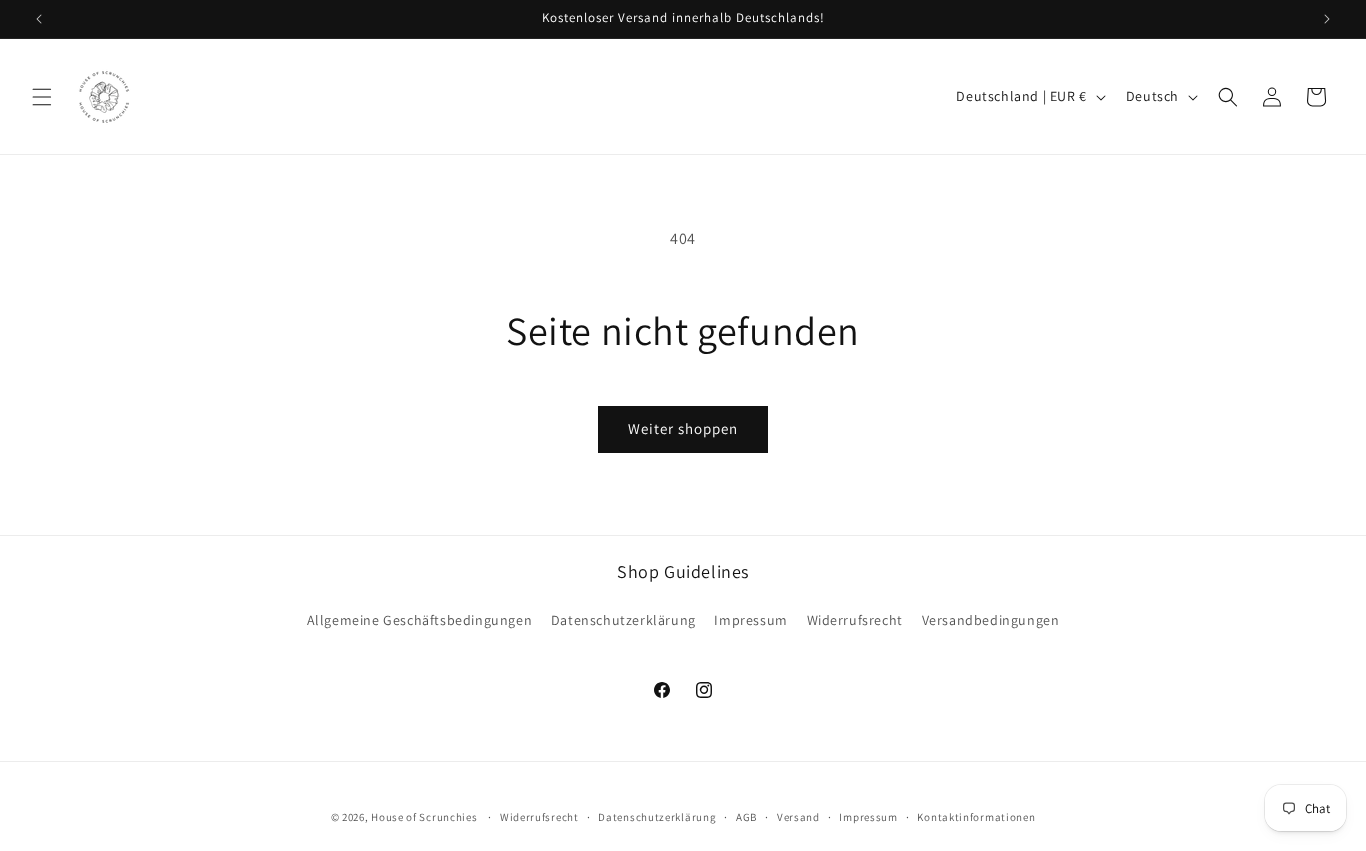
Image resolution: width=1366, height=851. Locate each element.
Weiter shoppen (683, 428)
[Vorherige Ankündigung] (39, 19)
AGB (746, 816)
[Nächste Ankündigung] (1327, 19)
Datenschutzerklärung (623, 620)
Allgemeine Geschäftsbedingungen (420, 620)
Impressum (750, 620)
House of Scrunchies (424, 817)
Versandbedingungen (991, 620)
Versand (798, 816)
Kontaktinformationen (976, 816)
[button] (42, 97)
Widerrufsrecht (855, 620)
